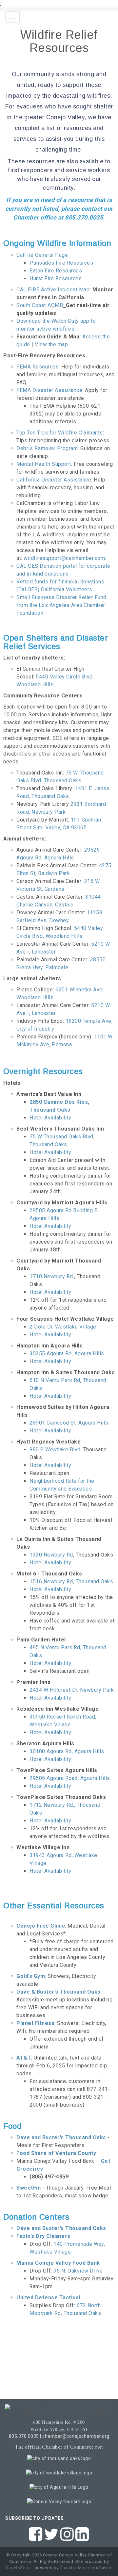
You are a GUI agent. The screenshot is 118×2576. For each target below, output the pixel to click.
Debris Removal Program (47, 448)
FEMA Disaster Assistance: (50, 390)
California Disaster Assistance (54, 480)
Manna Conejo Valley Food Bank (58, 2263)
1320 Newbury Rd (51, 1555)
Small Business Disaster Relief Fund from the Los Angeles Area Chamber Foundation (61, 605)
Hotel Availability (50, 1118)
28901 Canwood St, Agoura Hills (69, 1423)
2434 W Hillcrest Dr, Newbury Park (72, 1690)
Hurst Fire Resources (56, 278)
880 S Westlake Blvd (55, 1450)
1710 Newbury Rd (51, 1276)
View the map (51, 344)
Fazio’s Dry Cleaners (43, 2236)
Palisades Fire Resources (61, 263)
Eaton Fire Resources (56, 271)
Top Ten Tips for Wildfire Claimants (60, 433)
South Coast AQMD (40, 305)
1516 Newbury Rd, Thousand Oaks (71, 1581)
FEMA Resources (38, 367)
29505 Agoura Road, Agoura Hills (70, 1778)
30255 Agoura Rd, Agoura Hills (67, 1353)
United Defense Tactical (48, 2298)
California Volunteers (67, 589)
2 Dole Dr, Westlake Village (63, 1327)
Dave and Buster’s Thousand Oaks (61, 2228)
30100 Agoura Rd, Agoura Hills (67, 1751)
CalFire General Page (42, 255)
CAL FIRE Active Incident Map (53, 290)
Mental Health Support (44, 464)
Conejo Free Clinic (41, 1926)
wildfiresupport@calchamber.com (64, 558)
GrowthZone (18, 2568)
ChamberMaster (76, 2568)
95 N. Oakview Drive (79, 2271)
